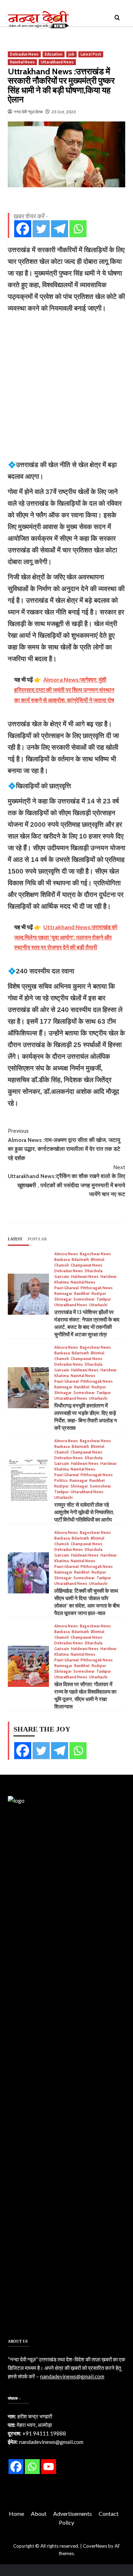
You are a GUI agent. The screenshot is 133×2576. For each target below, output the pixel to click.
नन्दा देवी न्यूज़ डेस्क (28, 112)
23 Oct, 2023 (64, 112)
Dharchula (94, 1271)
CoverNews (95, 2546)
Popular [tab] (37, 1239)
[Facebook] (23, 229)
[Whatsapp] (78, 229)
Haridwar (109, 1277)
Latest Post (91, 54)
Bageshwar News (95, 1254)
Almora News (66, 1254)
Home (16, 2514)
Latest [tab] (15, 1239)
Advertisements (73, 2514)
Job (71, 54)
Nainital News (22, 62)
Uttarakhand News (57, 62)
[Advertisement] (66, 386)
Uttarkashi (98, 1305)
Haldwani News (85, 1277)
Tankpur (104, 1299)
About (39, 2514)
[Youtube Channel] (49, 2467)
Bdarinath (80, 1260)
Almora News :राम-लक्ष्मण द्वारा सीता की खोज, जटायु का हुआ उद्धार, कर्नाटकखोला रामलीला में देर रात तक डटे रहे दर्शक (64, 1144)
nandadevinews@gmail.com (72, 2376)
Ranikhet (82, 1294)
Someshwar (84, 1299)
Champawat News (87, 1265)
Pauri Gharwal (66, 1288)
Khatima (62, 1282)
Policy (66, 2522)
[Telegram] (60, 229)
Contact (109, 2514)
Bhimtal (98, 1260)
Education (54, 54)
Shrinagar (63, 1299)
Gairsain (62, 1277)
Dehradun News (24, 54)
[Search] (117, 18)
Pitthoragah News (97, 1288)
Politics (61, 1481)
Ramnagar (63, 1294)
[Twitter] (41, 229)
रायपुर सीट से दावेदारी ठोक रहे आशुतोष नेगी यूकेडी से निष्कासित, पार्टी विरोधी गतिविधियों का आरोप (84, 1512)
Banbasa (62, 1260)
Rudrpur (99, 1294)
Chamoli (62, 1265)
